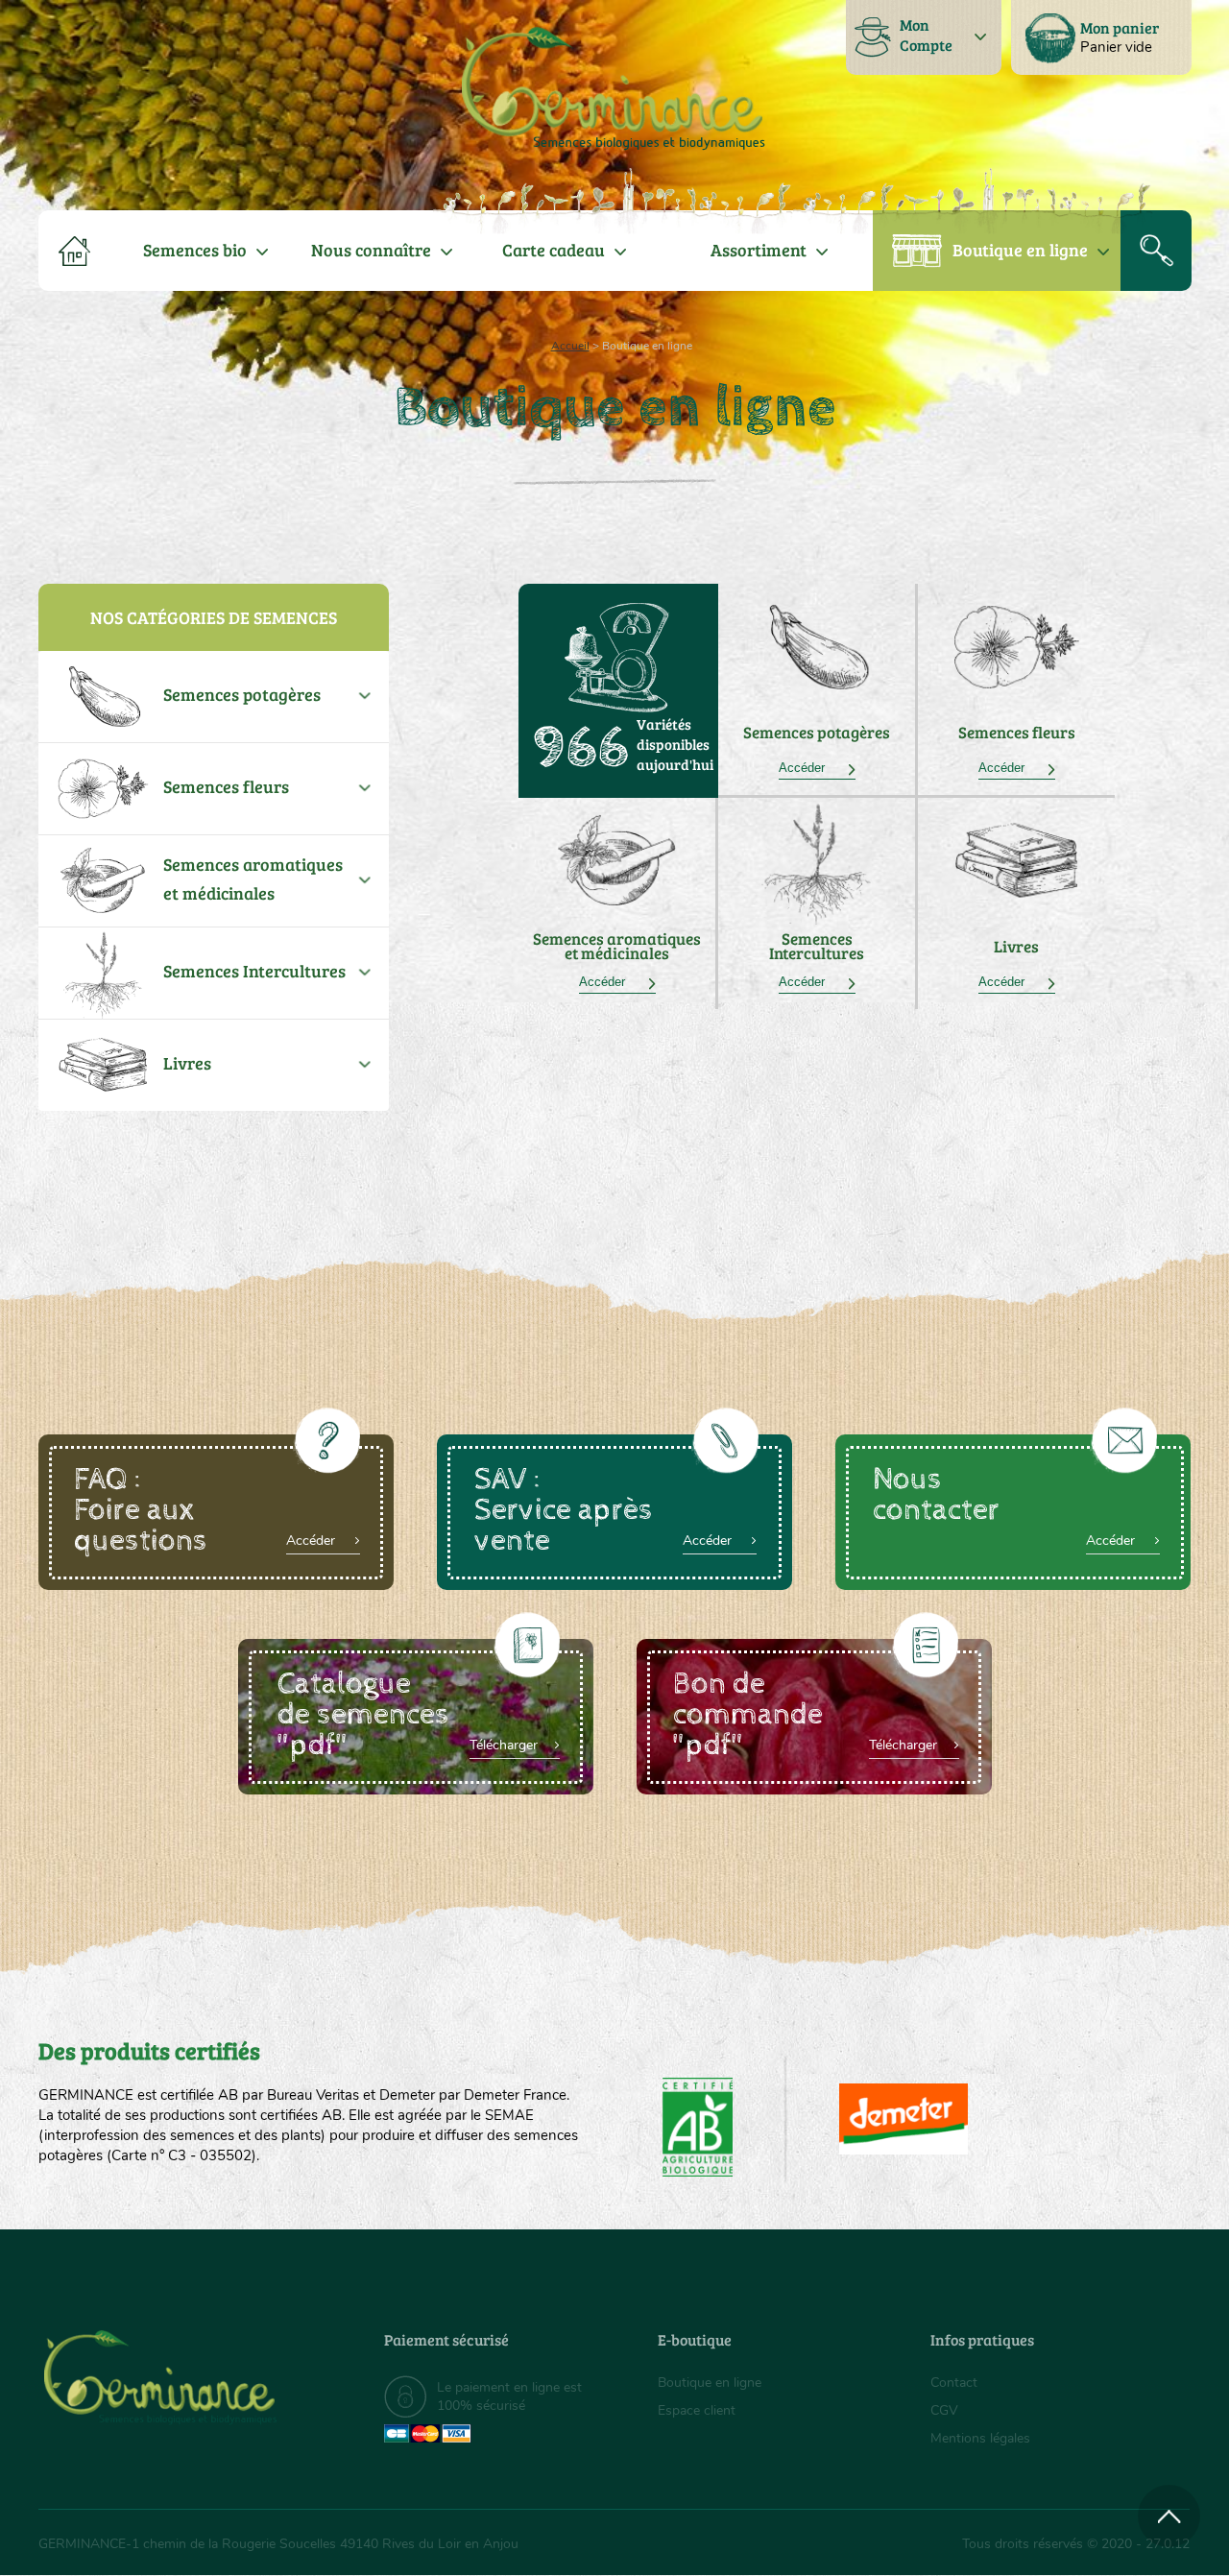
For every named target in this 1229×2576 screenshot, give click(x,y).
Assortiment (759, 250)
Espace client (697, 2410)
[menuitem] (1101, 37)
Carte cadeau (554, 250)
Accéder (817, 768)
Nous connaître (371, 250)
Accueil (570, 346)
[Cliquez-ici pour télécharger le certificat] (904, 2119)
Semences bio (195, 250)
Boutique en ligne (1020, 250)
